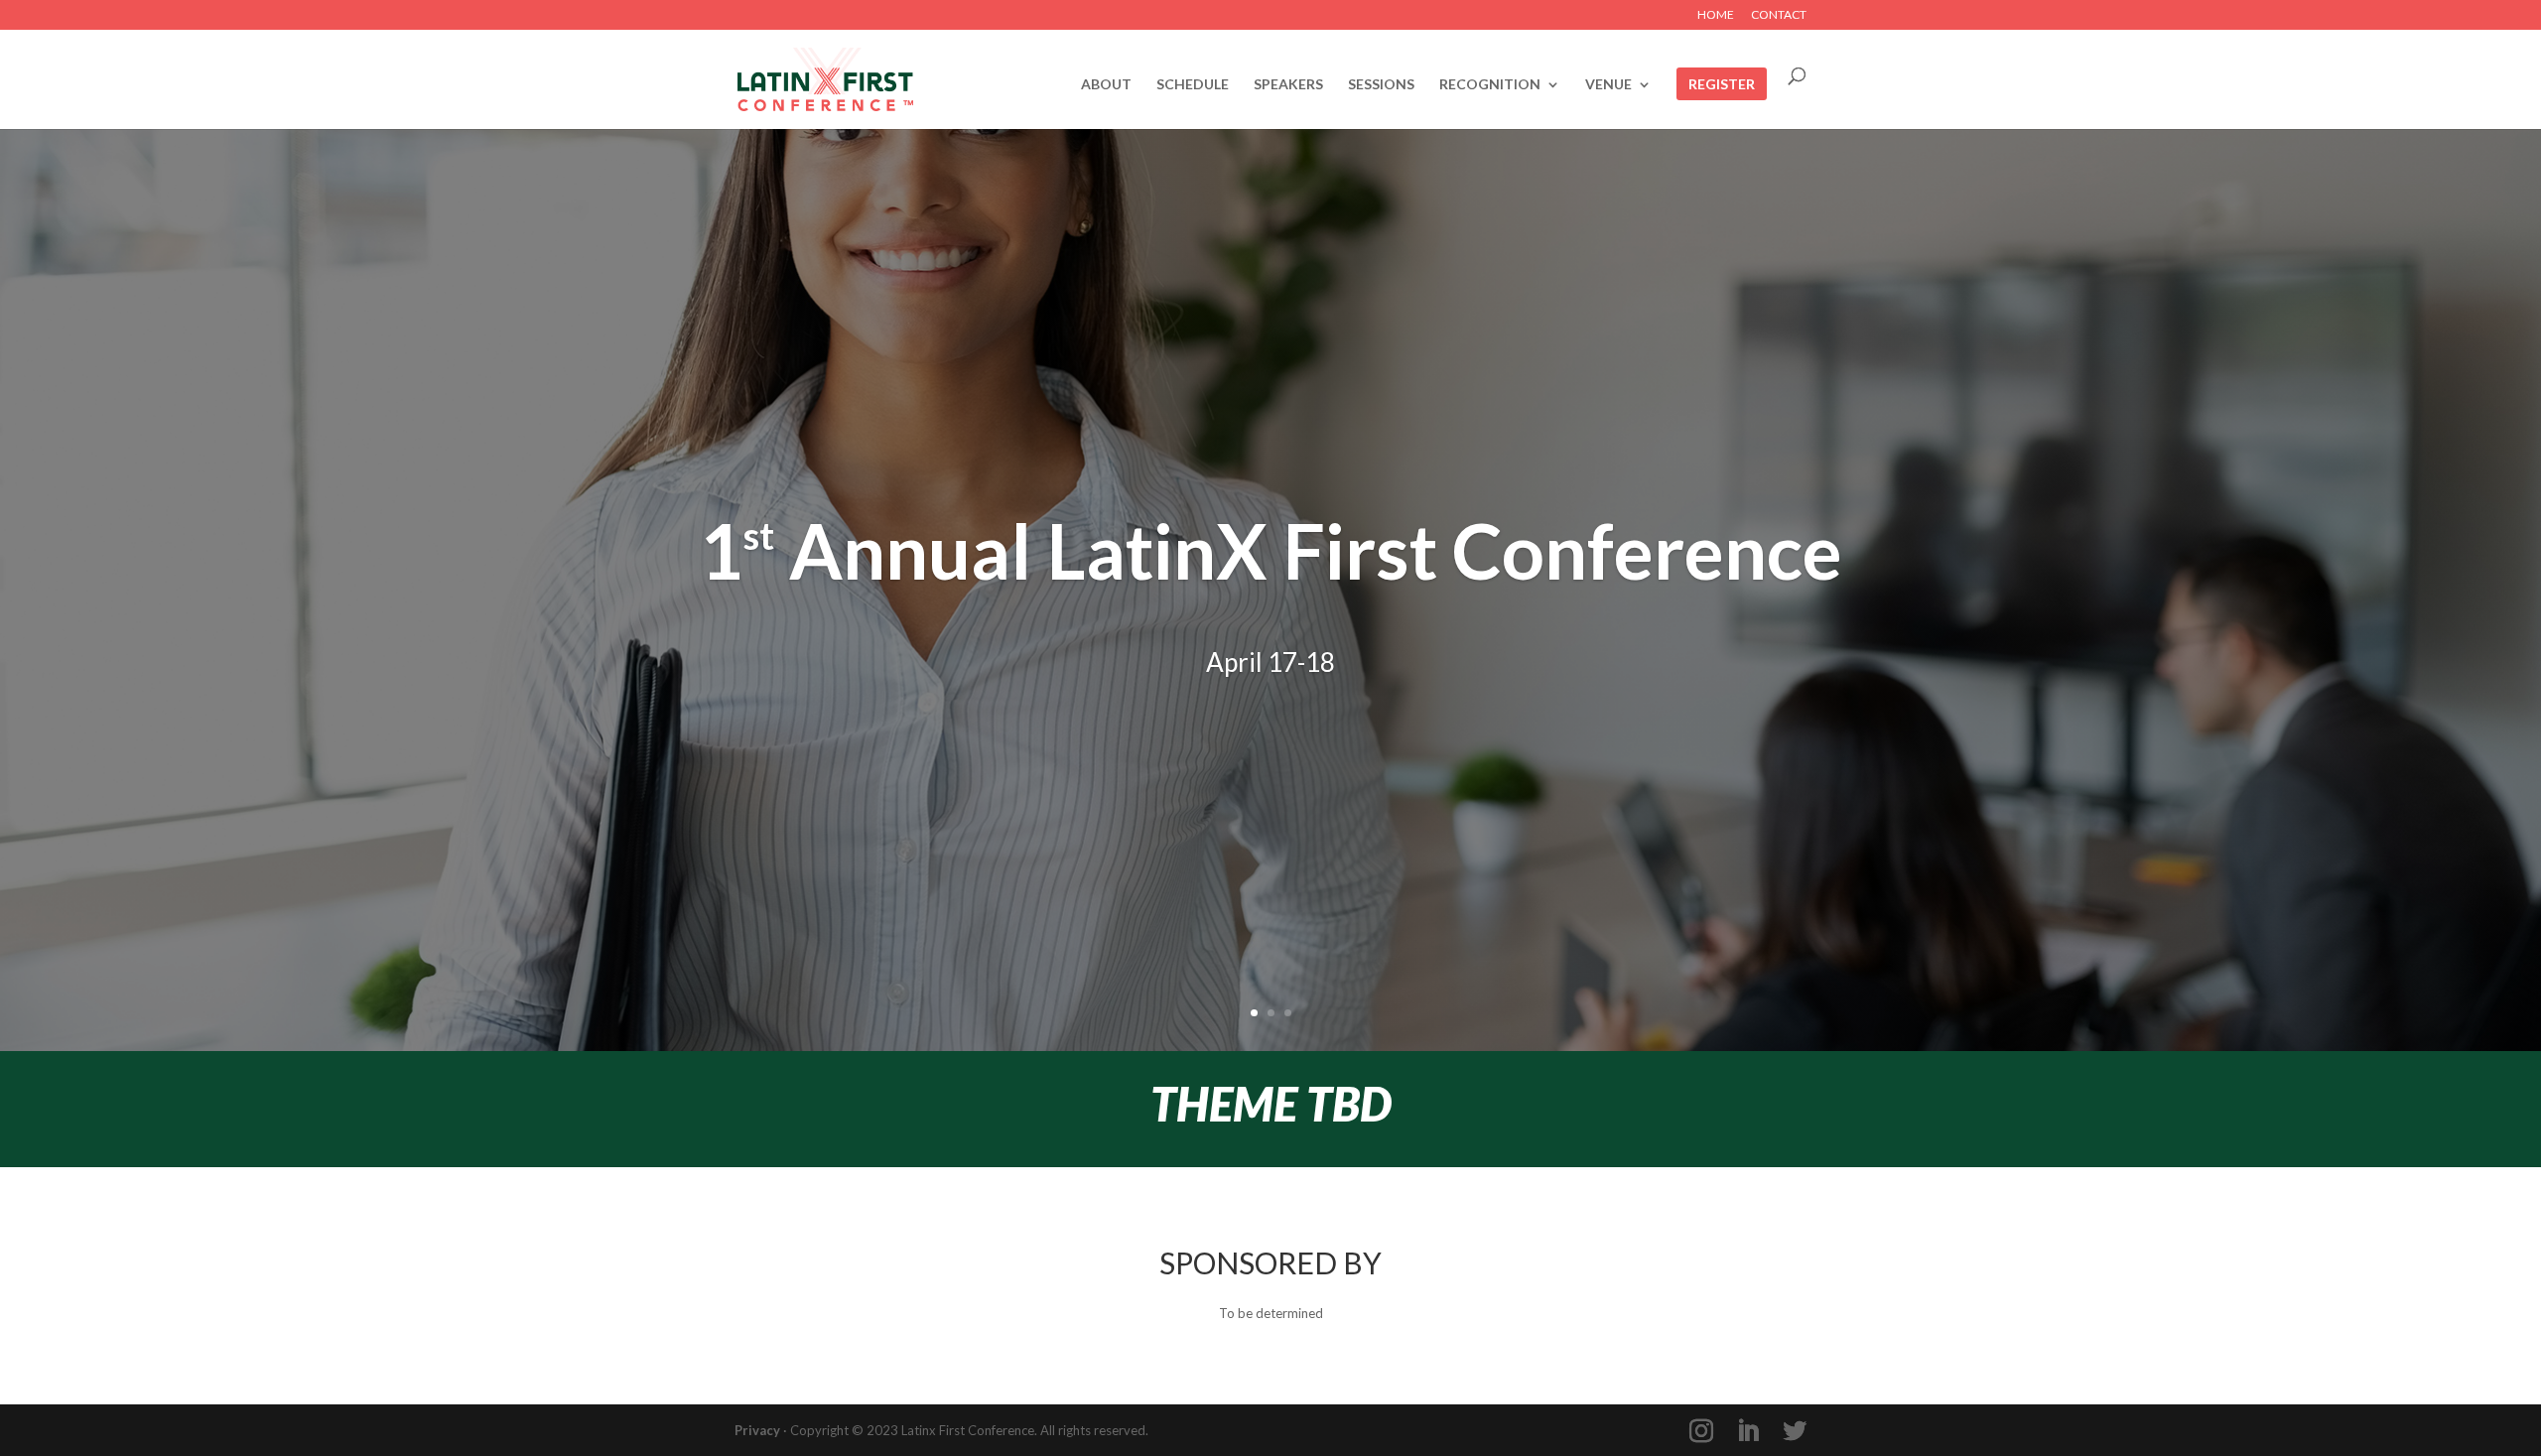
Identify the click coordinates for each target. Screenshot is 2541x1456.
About (1106, 85)
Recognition (1490, 85)
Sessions (1381, 85)
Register (1722, 85)
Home (1716, 15)
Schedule (1193, 85)
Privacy (757, 1430)
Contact (1779, 15)
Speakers (1288, 85)
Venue (1608, 85)
